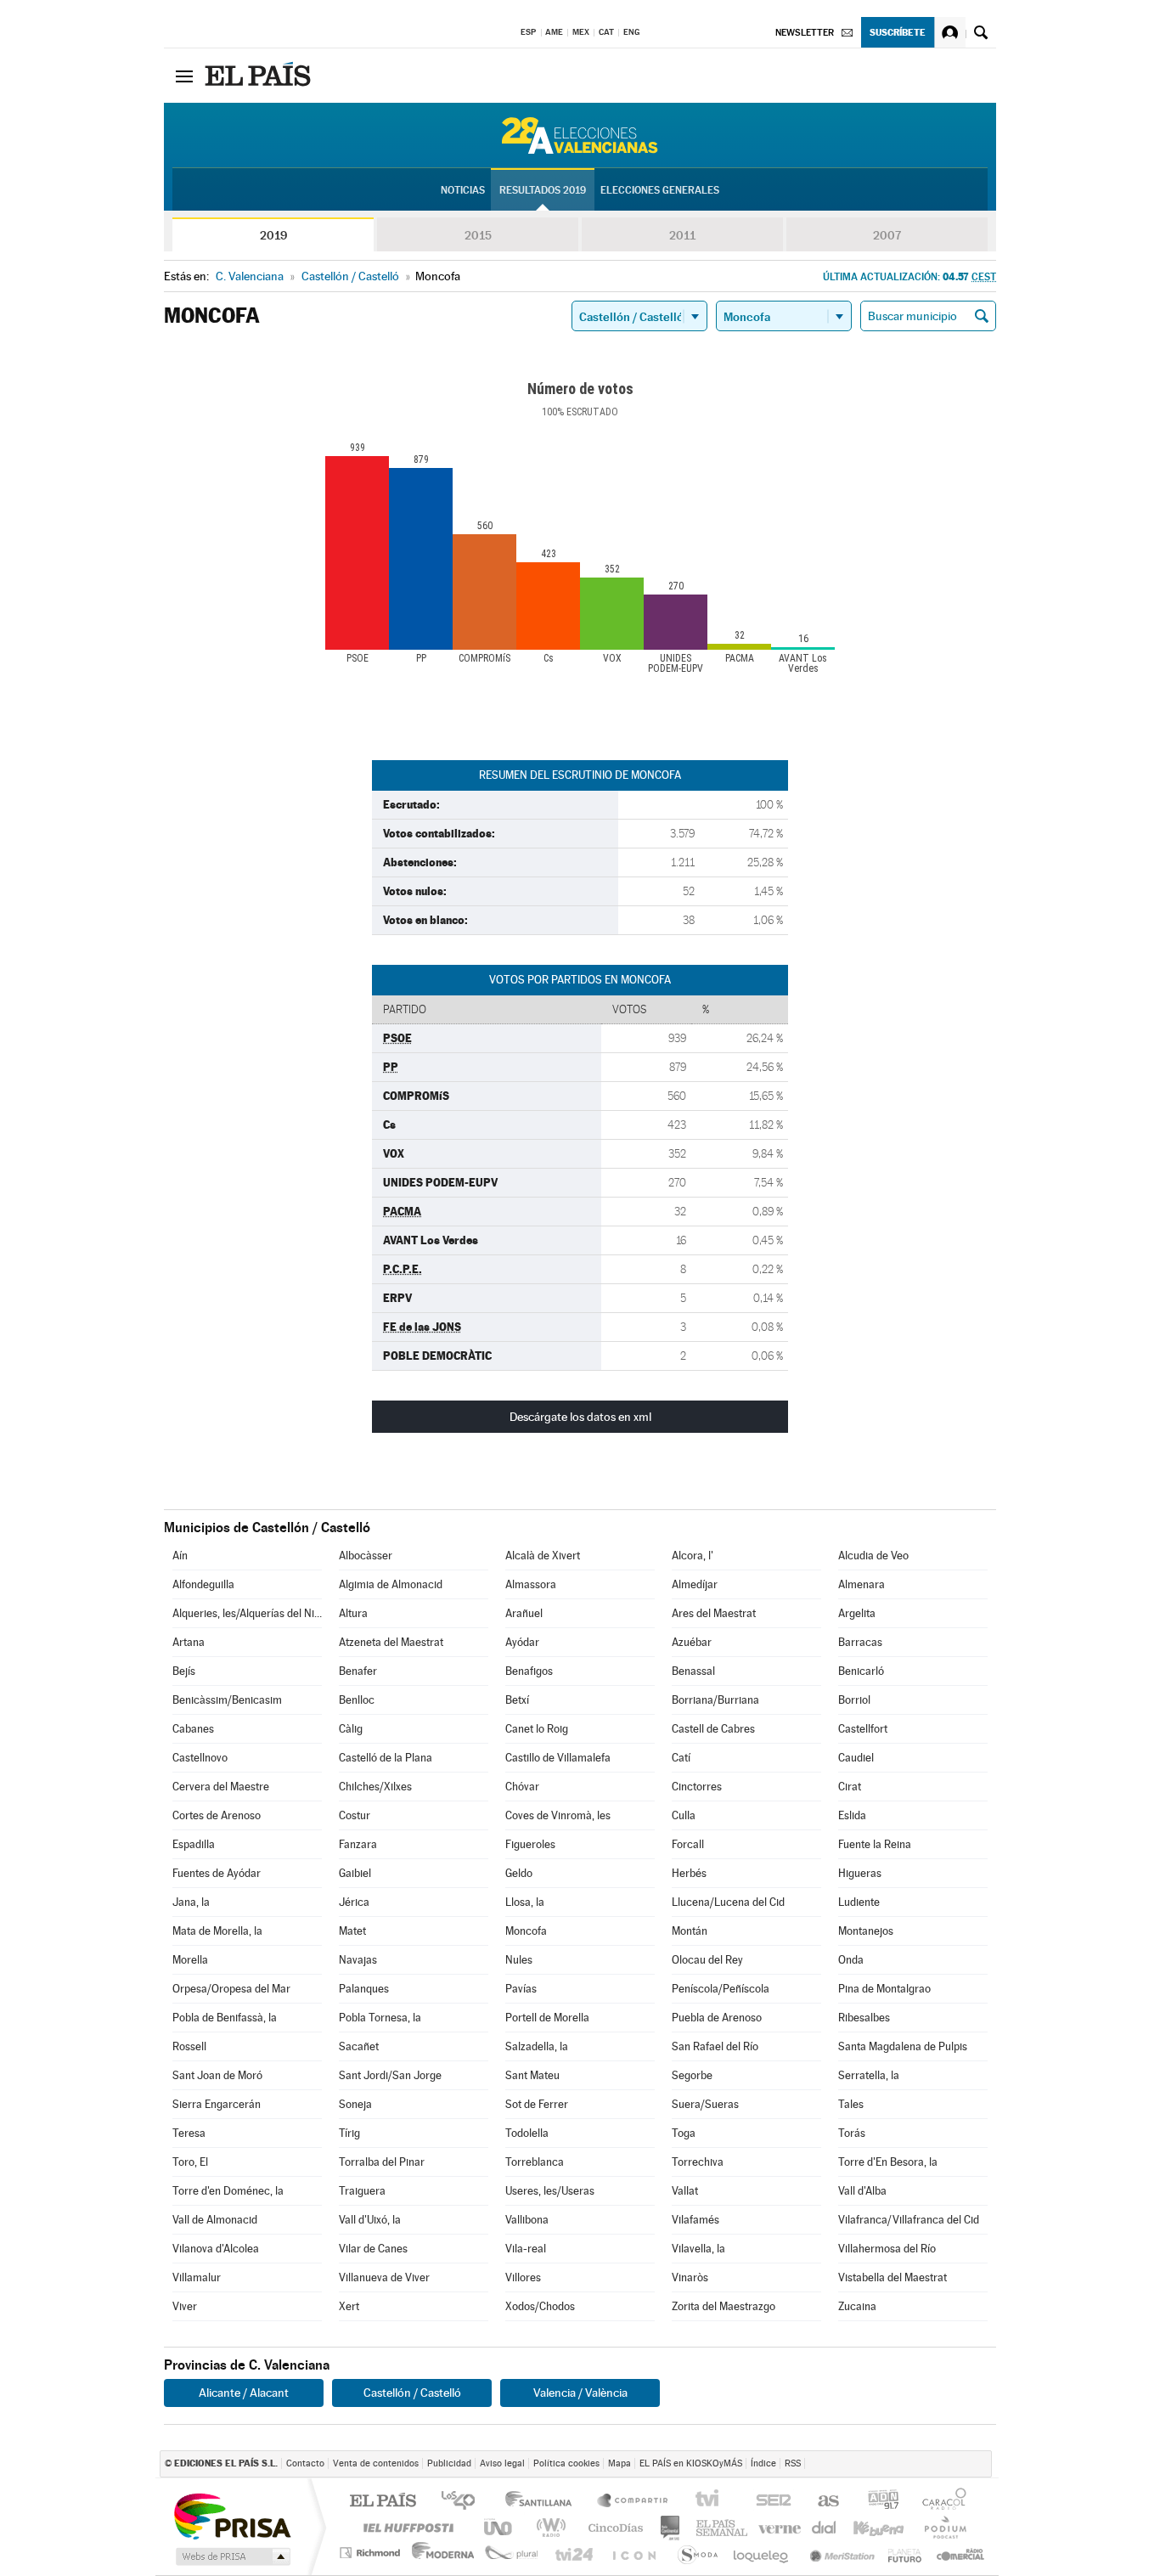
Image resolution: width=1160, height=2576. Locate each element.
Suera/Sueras (705, 2104)
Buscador (981, 32)
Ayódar (522, 1642)
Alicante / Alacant (244, 2393)
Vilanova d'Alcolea (216, 2249)
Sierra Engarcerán (217, 2104)
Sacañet (359, 2046)
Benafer (358, 1671)
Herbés (689, 1873)
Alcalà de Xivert (543, 1556)
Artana (189, 1642)
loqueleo (760, 2553)
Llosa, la (525, 1902)
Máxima (717, 2527)
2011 (682, 235)
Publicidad (449, 2463)
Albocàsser (366, 1556)
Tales (851, 2104)
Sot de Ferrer (537, 2104)
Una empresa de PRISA (232, 2515)
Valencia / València (580, 2393)
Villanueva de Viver (384, 2277)
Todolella (527, 2133)
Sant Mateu (532, 2075)
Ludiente (859, 1902)
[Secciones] (184, 76)
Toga (684, 2133)
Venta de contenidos (376, 2463)
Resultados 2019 (543, 190)
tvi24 (574, 2553)
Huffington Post (405, 2527)
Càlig (351, 1729)
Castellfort (863, 1729)
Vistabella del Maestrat (893, 2277)
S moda (907, 2553)
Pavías (521, 1989)
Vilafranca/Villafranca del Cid (909, 2220)
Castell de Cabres (713, 1729)
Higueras (860, 1873)
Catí (681, 1758)
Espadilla (194, 1844)
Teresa (189, 2133)
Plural (512, 2553)
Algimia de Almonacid (391, 1584)
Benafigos (529, 1671)
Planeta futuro (695, 2553)
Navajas (358, 1960)
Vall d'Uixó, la (370, 2220)
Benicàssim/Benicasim (227, 1700)
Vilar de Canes (373, 2249)
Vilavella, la (698, 2249)
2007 (887, 235)
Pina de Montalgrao (884, 1989)
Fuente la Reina (875, 1844)
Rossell (189, 2046)
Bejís (184, 1671)
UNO (499, 2527)
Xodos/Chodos (540, 2306)
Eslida (852, 1815)
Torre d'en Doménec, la (228, 2191)
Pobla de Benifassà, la (225, 2018)
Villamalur (197, 2277)
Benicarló (861, 1671)
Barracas (860, 1642)
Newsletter (805, 33)
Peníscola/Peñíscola (721, 1989)
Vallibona (527, 2220)
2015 (478, 235)
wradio (548, 2527)
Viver (185, 2306)
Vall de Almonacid (215, 2220)
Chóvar (522, 1787)
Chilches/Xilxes (375, 1787)
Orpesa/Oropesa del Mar (231, 1989)
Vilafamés (695, 2220)
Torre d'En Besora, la (888, 2162)
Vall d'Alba (862, 2191)
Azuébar (692, 1642)
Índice (763, 2463)
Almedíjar (695, 1584)
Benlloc (357, 1700)
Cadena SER (775, 2502)
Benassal (693, 1671)
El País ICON (633, 2553)
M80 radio (767, 2527)
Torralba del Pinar (382, 2162)
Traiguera (362, 2191)
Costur (355, 1815)
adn (885, 2502)
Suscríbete (898, 32)
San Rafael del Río (715, 2046)
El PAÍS (383, 2502)
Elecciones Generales (660, 190)
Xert (349, 2306)
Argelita (857, 1613)
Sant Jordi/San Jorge (390, 2075)
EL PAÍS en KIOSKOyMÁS (691, 2463)
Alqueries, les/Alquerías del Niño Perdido (247, 1613)
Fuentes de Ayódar (217, 1873)
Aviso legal (502, 2463)
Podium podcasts (945, 2527)
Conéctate (950, 32)
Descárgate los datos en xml (580, 1417)
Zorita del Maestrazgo (724, 2306)
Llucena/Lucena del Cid (728, 1902)
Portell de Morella (547, 2018)
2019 (273, 235)
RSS (793, 2463)
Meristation (837, 2553)
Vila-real (526, 2249)
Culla (684, 1815)
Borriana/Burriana (715, 1700)
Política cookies (566, 2463)
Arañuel (524, 1613)
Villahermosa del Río (887, 2249)
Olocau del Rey (707, 1960)
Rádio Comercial (959, 2553)
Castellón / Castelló (412, 2393)
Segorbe (692, 2075)
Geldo (519, 1873)
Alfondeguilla (203, 1584)
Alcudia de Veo (873, 1556)
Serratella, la (869, 2075)
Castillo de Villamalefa (558, 1758)
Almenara (862, 1584)
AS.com (829, 2502)
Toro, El (190, 2162)
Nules (519, 1960)
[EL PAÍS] (260, 76)
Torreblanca (535, 2162)
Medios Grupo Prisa (231, 2556)
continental (671, 2527)
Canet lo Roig (537, 1729)
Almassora (531, 1584)
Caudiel (856, 1758)
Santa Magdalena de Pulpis (903, 2046)
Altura (353, 1613)
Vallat (685, 2191)
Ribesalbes (864, 2018)
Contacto (305, 2463)
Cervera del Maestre (221, 1787)
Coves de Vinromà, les (558, 1815)
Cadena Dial (819, 2527)
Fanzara (358, 1844)
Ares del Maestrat (714, 1613)
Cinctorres (697, 1787)
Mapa (619, 2463)
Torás (852, 2133)
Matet (352, 1931)
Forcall (688, 1844)
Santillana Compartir (633, 2502)
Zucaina (857, 2306)
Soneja (355, 2104)
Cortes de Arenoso (217, 1815)
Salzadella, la (537, 2046)
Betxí (517, 1700)
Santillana (543, 2502)
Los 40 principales (464, 2502)
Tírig (349, 2133)
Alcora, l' (693, 1556)
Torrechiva (698, 2162)
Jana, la (191, 1902)
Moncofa (526, 1931)
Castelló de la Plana (386, 1758)
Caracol (948, 2502)
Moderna (444, 2553)
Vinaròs (690, 2277)
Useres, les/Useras (550, 2191)
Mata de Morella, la (217, 1931)
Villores (523, 2277)
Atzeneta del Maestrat (391, 1642)
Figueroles (530, 1844)
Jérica (354, 1902)
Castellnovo (200, 1758)
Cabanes (193, 1729)
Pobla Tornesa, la (380, 2018)
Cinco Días (610, 2527)
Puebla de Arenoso (717, 2018)
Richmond (372, 2553)
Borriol (854, 1700)
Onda (851, 1960)
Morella (190, 1960)
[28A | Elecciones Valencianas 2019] (580, 135)
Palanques (364, 1989)
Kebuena (880, 2527)
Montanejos (866, 1931)
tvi (713, 2502)
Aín (180, 1556)
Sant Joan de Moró (217, 2075)
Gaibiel (355, 1873)
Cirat (850, 1787)
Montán (690, 1931)
